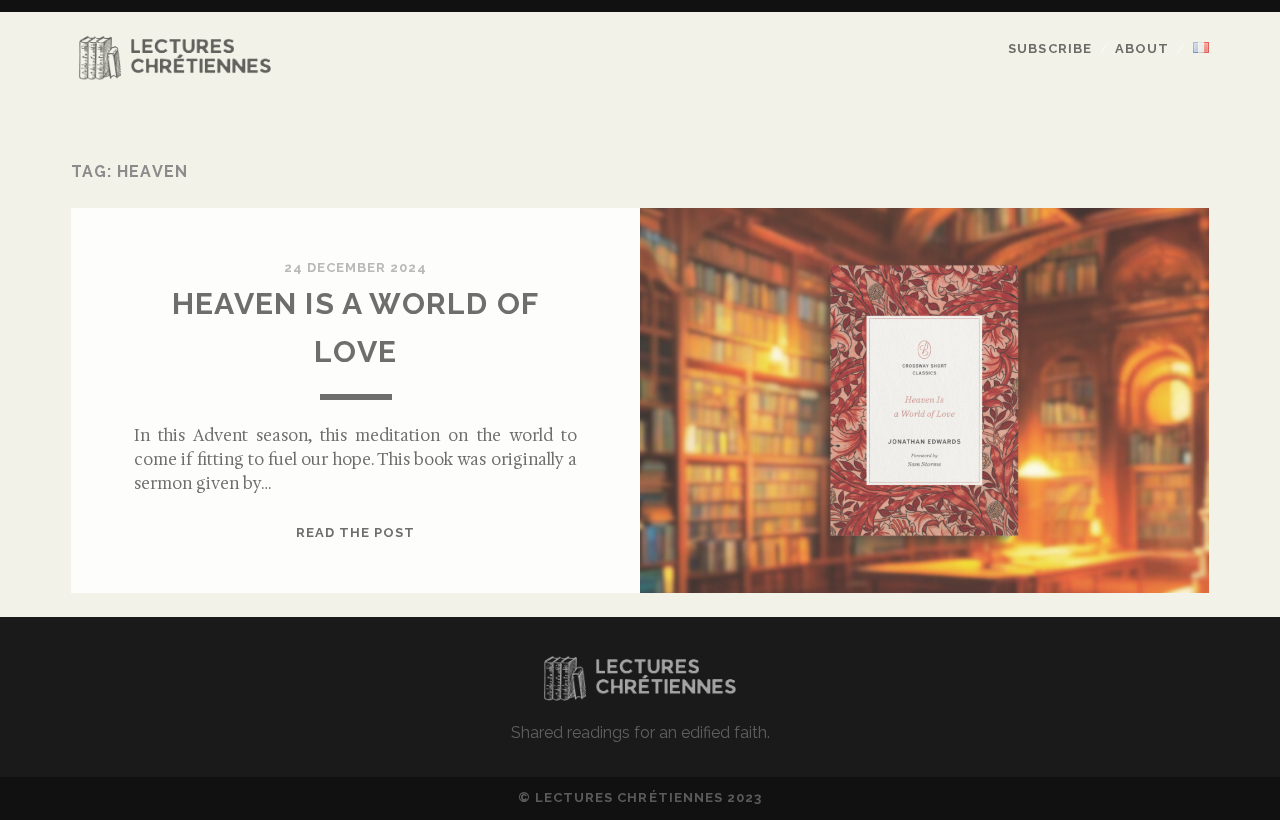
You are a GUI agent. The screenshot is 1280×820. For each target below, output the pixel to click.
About (1142, 48)
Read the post (356, 532)
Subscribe (1049, 48)
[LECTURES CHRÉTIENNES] (175, 76)
